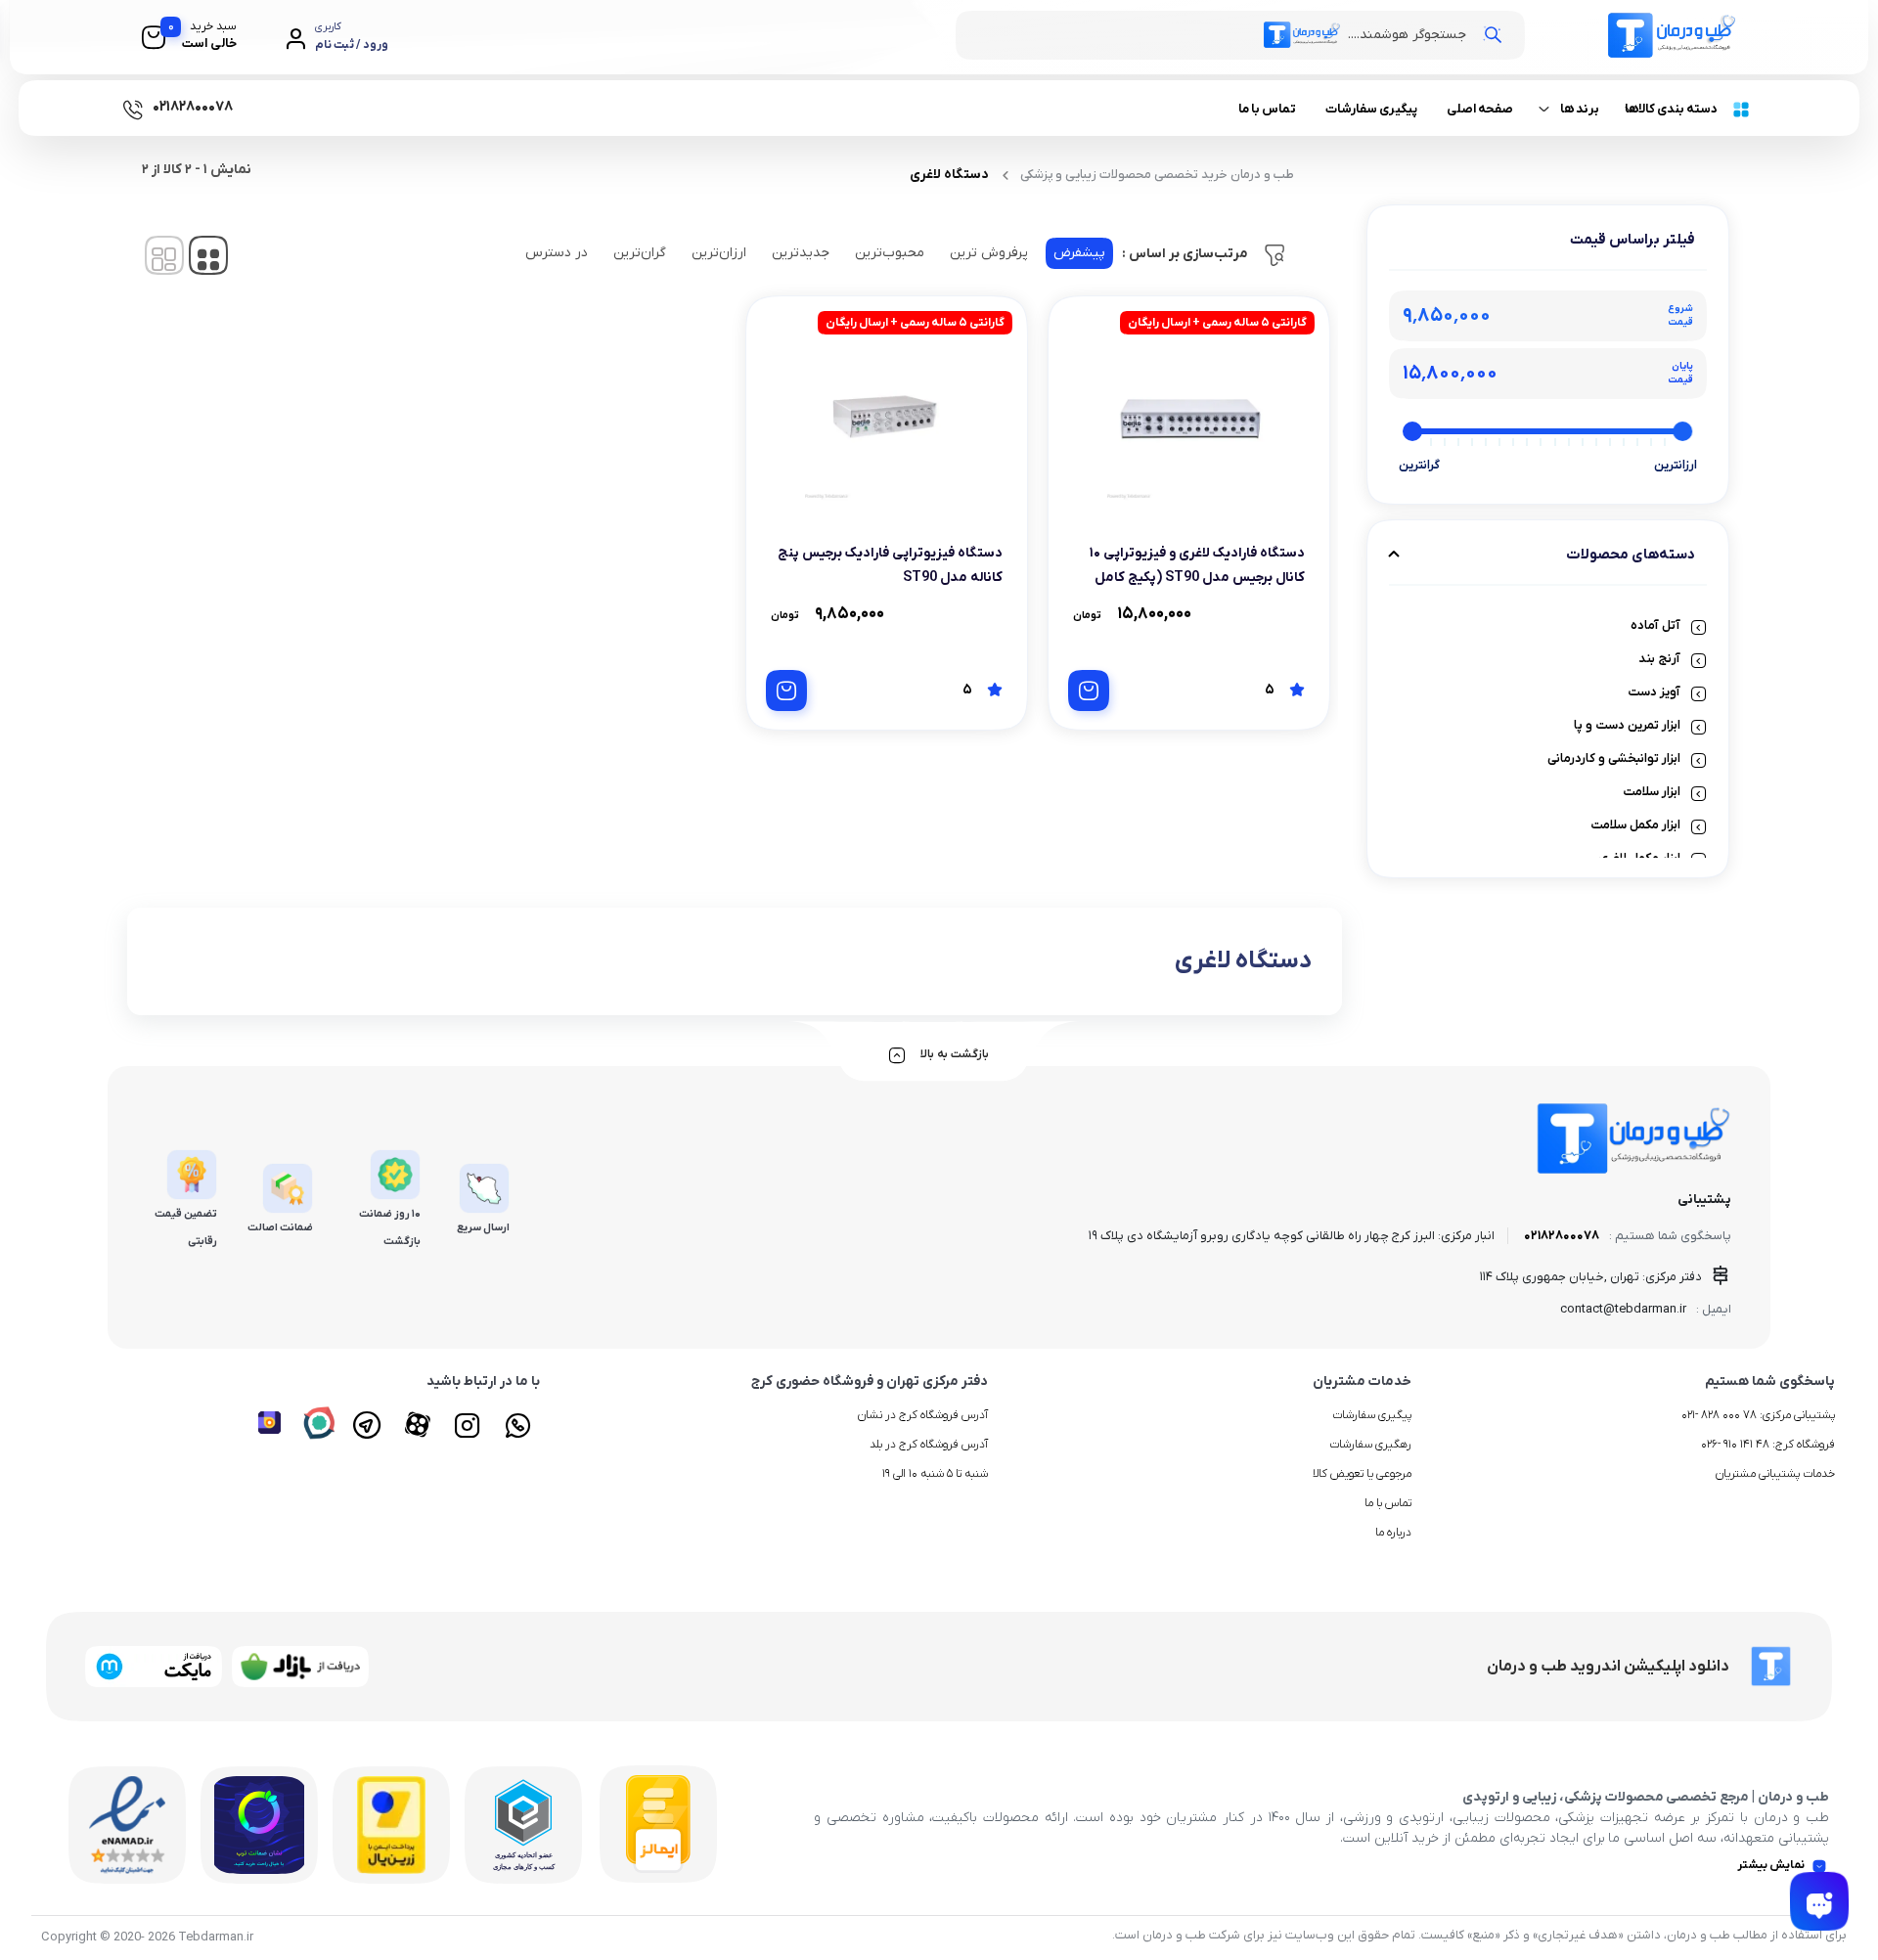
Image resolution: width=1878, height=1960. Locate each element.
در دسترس (557, 253)
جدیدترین (801, 253)
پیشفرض (1079, 253)
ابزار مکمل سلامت (1635, 825)
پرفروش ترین (989, 253)
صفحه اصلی (1480, 109)
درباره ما (1393, 1533)
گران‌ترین (640, 253)
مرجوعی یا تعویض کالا (1362, 1474)
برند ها (1580, 109)
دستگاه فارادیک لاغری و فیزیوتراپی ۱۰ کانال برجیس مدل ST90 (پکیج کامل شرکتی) (1197, 578)
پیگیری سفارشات (1371, 109)
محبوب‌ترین (890, 253)
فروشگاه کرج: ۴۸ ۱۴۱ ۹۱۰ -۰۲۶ (1768, 1445)
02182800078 (1562, 1236)
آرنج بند (1659, 659)
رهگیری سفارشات (1370, 1445)
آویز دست (1654, 692)
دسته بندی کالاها (1671, 109)
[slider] (1683, 431)
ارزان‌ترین (719, 253)
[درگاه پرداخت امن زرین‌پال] (391, 1825)
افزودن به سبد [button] (1089, 690)
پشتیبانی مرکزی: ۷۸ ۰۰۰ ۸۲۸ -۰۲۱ (1758, 1415)
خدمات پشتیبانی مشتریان (1775, 1474)
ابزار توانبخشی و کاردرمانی (1614, 758)
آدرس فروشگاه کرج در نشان (923, 1415)
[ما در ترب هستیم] (259, 1825)
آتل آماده (1655, 625)
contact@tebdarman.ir (1623, 1309)
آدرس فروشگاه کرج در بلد (929, 1445)
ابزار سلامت (1652, 792)
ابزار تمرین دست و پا (1627, 725)
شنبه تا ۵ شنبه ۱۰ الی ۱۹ (935, 1474)
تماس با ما (1267, 109)
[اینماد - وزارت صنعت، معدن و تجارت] (127, 1825)
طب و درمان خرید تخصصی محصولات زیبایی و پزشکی (1157, 175)
